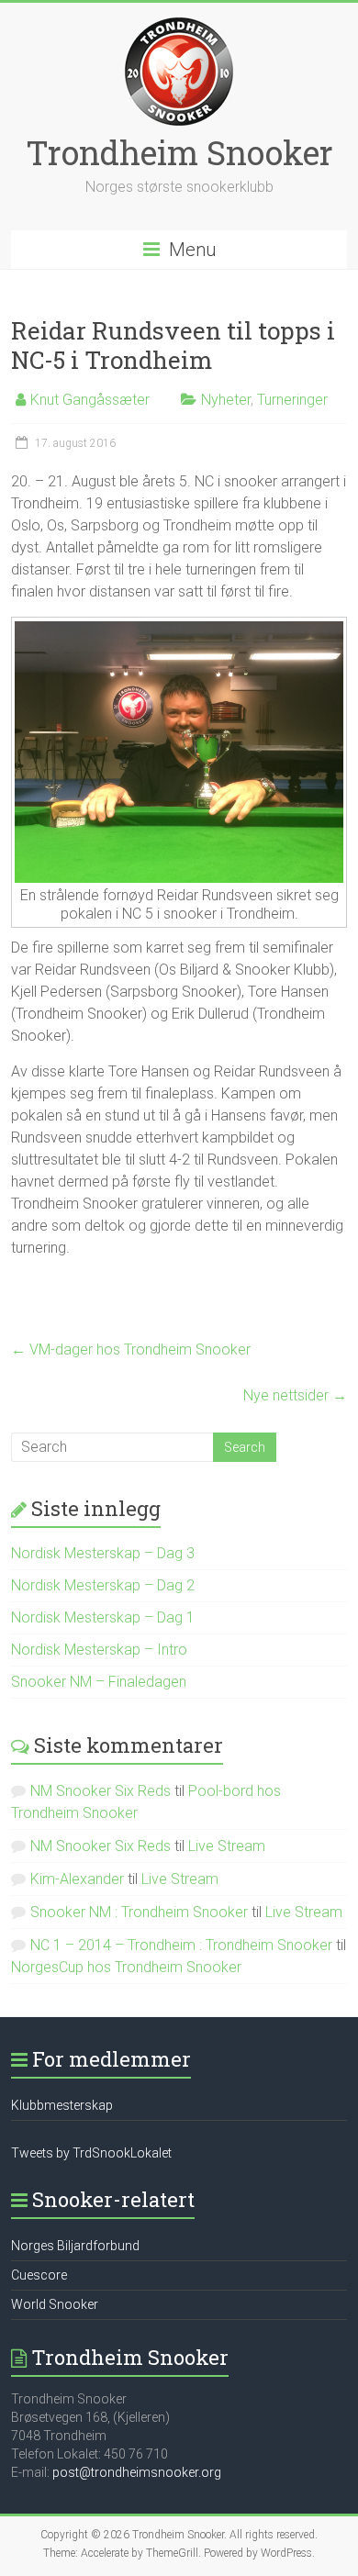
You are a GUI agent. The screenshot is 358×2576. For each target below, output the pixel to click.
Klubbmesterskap (62, 2105)
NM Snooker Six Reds (101, 1791)
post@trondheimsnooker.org (137, 2472)
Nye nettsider (295, 1395)
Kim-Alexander (77, 1879)
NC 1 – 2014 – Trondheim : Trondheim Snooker (181, 1945)
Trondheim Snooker (179, 152)
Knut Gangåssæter (90, 400)
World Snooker (55, 2304)
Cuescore (39, 2275)
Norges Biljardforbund (75, 2246)
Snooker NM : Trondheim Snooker (139, 1912)
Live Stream (227, 1846)
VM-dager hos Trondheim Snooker (131, 1349)
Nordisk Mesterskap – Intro (99, 1650)
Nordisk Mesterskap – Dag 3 (103, 1553)
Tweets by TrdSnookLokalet (91, 2153)
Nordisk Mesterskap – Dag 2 (103, 1585)
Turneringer (292, 400)
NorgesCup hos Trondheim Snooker (126, 1967)
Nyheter (226, 400)
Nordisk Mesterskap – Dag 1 (103, 1617)
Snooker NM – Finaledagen (99, 1682)
